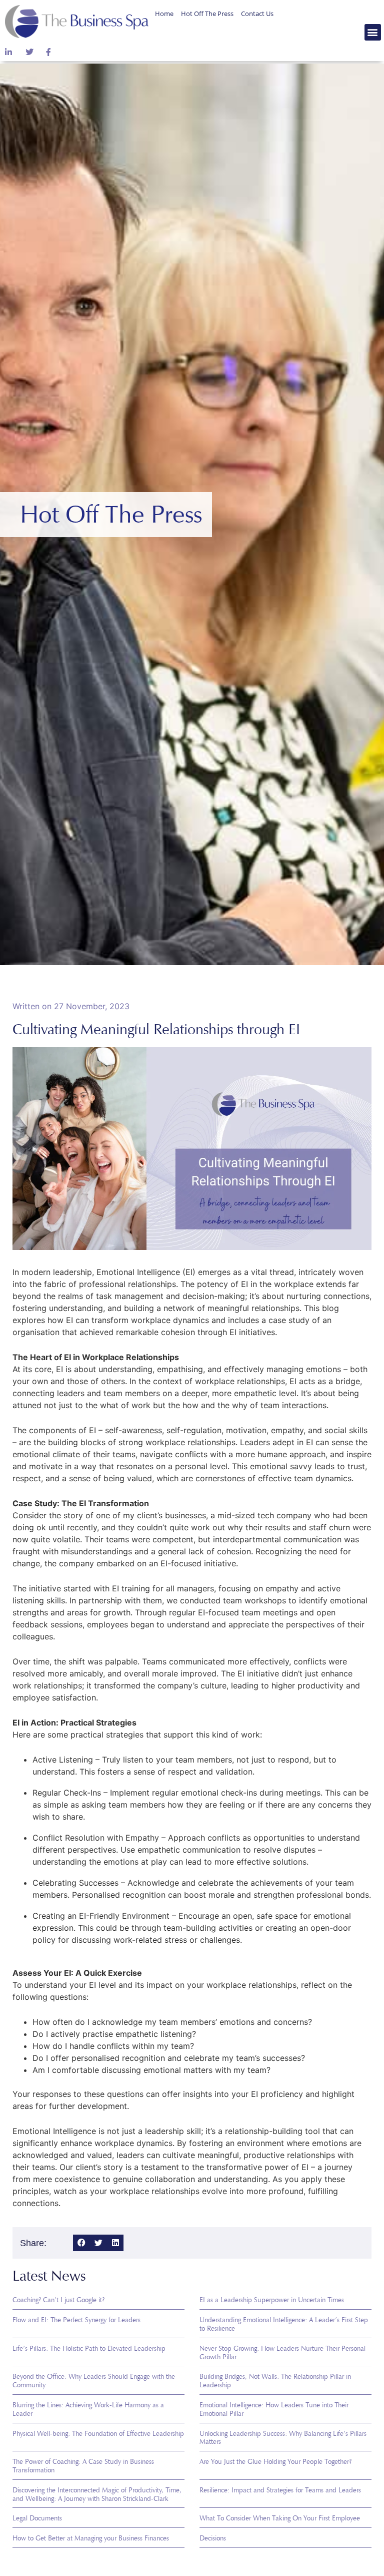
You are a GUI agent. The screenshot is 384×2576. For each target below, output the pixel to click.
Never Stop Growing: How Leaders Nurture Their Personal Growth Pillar (282, 2353)
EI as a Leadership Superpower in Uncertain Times (272, 2300)
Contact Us (257, 14)
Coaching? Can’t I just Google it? (58, 2300)
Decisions (213, 2538)
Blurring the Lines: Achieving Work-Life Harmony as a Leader (88, 2409)
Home (164, 14)
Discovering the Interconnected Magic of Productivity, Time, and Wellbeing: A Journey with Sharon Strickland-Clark (97, 2494)
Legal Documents (37, 2518)
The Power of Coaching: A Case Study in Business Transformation (83, 2466)
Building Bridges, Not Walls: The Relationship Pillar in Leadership (275, 2381)
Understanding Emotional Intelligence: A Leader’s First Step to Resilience (284, 2324)
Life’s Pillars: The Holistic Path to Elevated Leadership (89, 2348)
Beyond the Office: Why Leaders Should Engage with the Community (94, 2381)
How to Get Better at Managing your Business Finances (91, 2538)
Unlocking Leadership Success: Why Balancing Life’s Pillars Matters (283, 2438)
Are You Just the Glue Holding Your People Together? (275, 2462)
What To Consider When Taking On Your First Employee (280, 2518)
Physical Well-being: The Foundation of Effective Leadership (98, 2434)
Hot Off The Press (207, 14)
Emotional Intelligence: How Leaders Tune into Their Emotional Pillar (274, 2409)
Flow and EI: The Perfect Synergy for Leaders (76, 2320)
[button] (373, 32)
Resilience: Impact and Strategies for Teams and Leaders (280, 2490)
